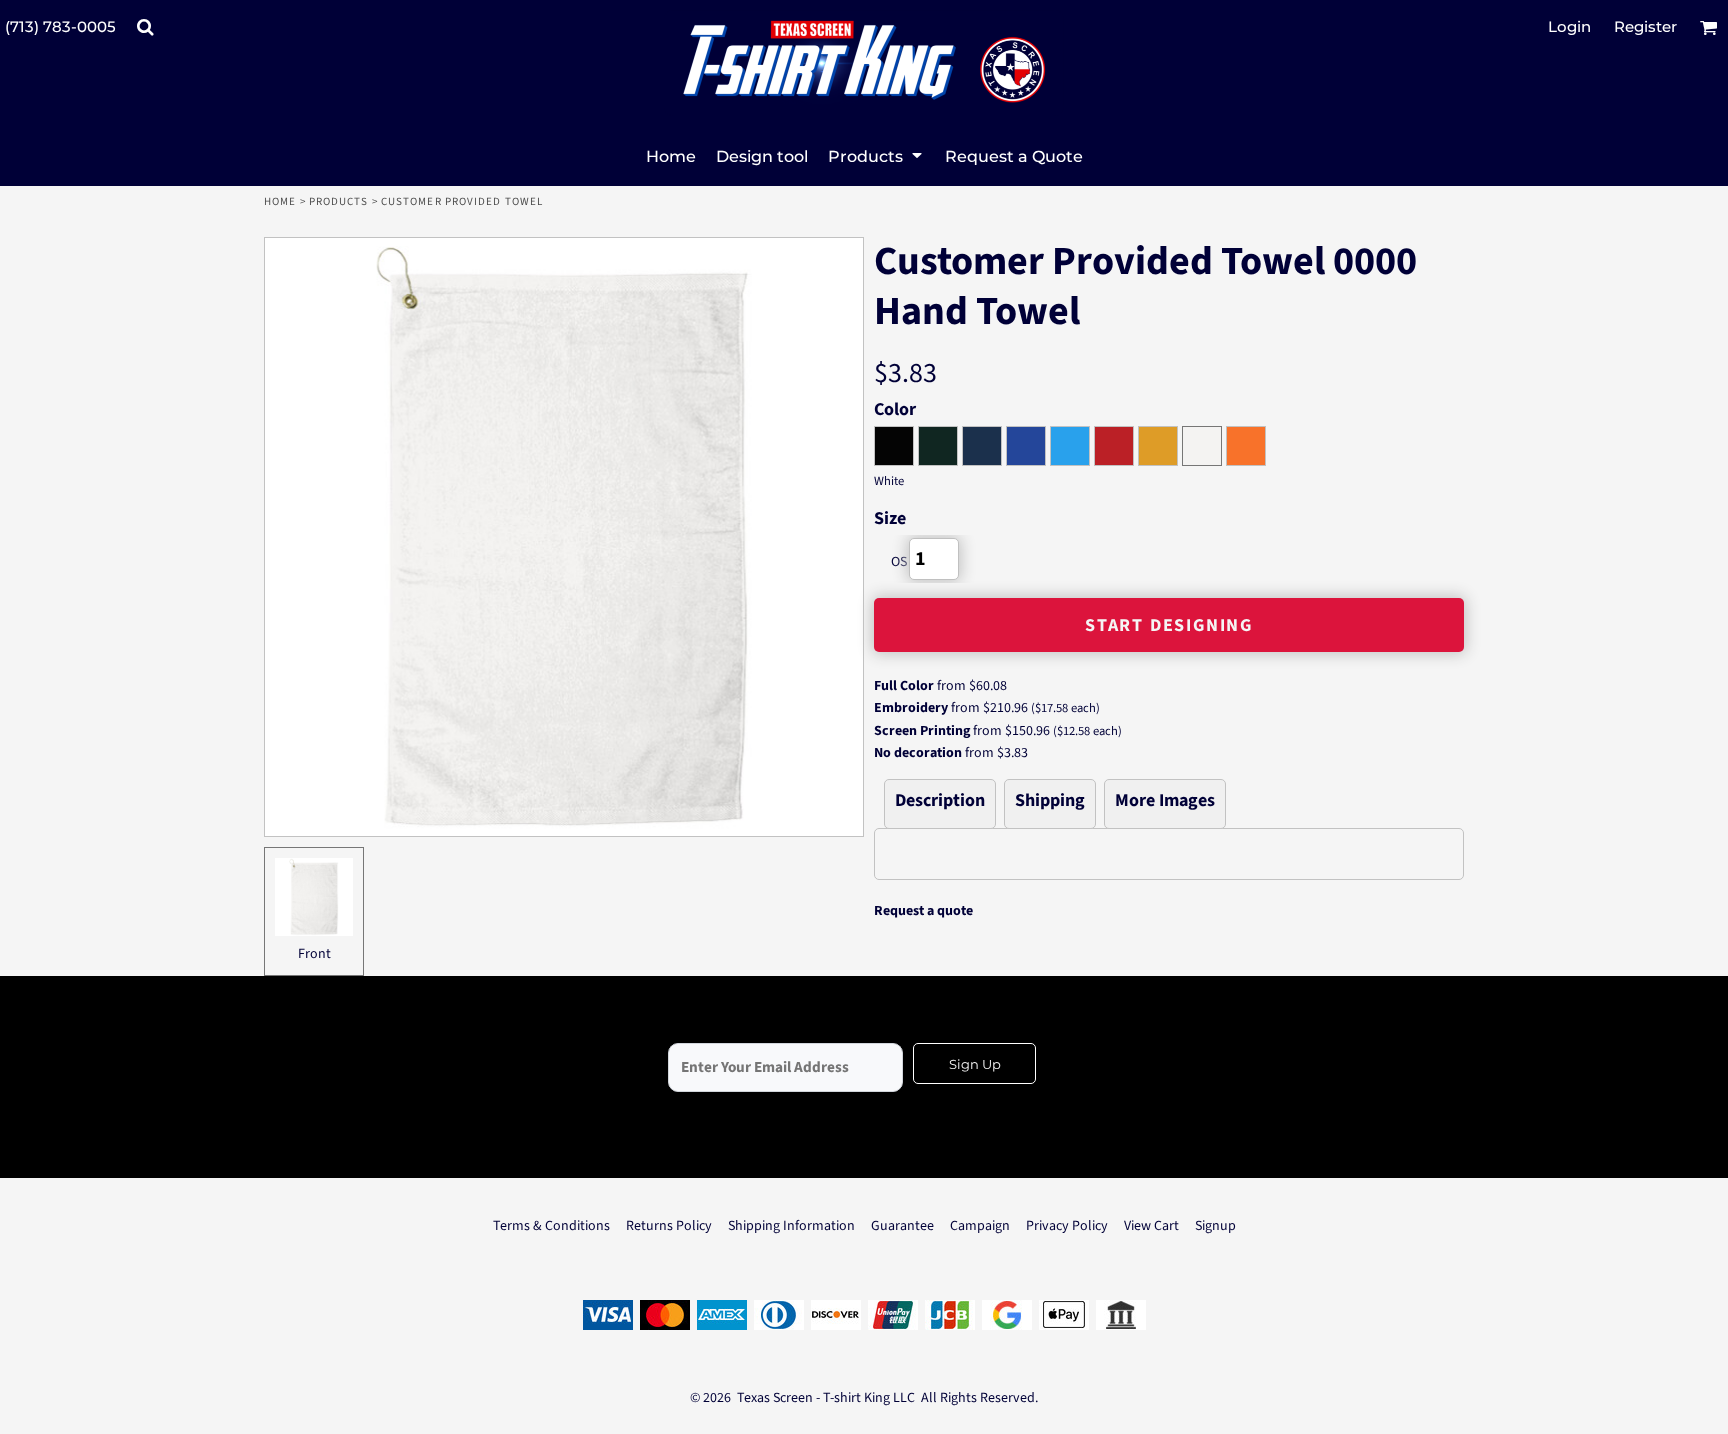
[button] (145, 27)
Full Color (904, 686)
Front (314, 954)
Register (1645, 26)
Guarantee (902, 1226)
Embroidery (911, 708)
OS (899, 562)
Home (280, 201)
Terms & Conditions (551, 1226)
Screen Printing (922, 731)
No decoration (918, 753)
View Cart (1151, 1226)
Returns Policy (669, 1226)
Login (1569, 26)
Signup (1215, 1226)
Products (339, 201)
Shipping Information (791, 1226)
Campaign (980, 1226)
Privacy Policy (1067, 1226)
